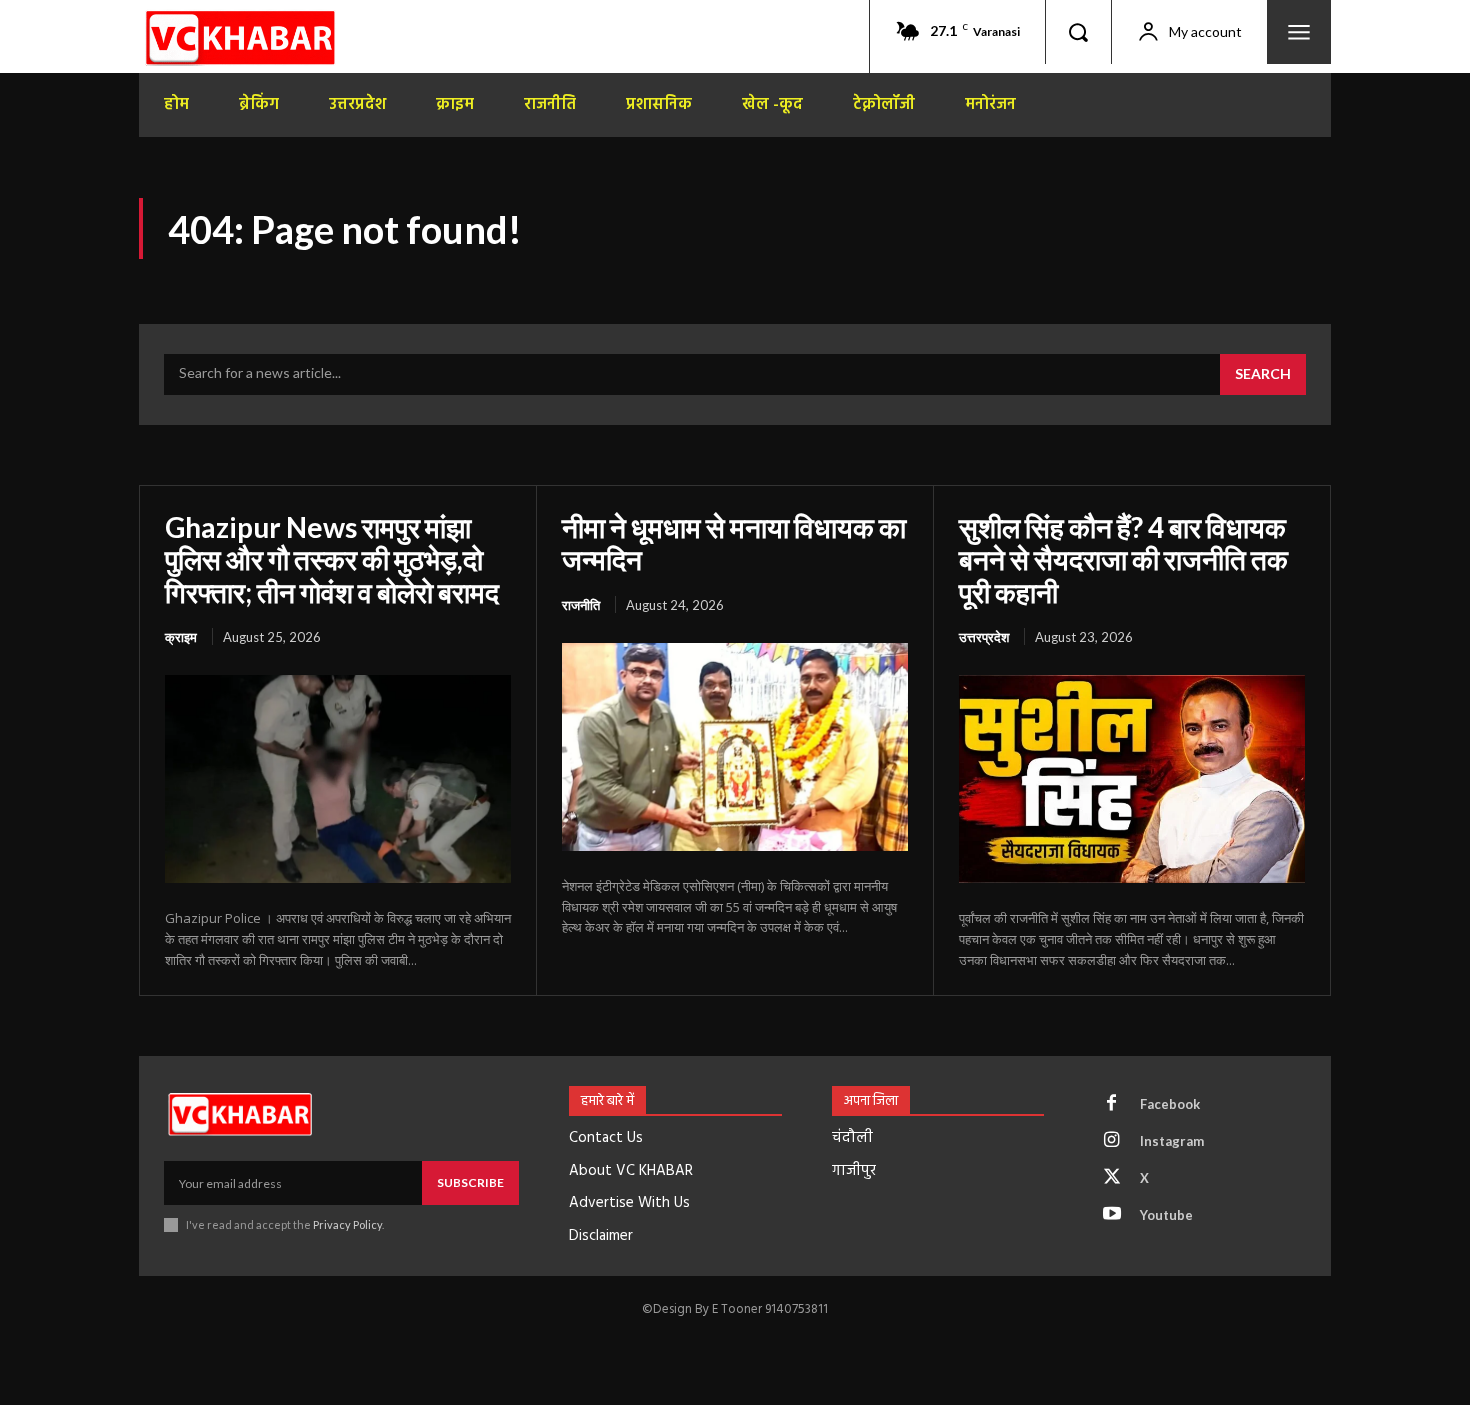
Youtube (1166, 1215)
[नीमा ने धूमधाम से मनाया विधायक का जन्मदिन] (735, 747)
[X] (1112, 1178)
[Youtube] (1112, 1215)
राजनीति (581, 605)
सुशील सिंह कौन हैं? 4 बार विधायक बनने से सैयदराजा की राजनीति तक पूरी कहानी (1123, 559)
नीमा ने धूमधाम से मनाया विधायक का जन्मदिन (734, 543)
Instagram (1172, 1141)
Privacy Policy (347, 1224)
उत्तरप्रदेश (984, 637)
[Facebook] (1112, 1104)
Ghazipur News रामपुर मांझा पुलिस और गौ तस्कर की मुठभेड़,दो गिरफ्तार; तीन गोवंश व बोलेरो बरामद (332, 559)
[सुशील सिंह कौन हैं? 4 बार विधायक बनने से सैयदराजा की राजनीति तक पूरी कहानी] (1132, 779)
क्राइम (181, 637)
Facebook (1170, 1104)
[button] (1078, 32)
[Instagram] (1112, 1141)
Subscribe (470, 1182)
